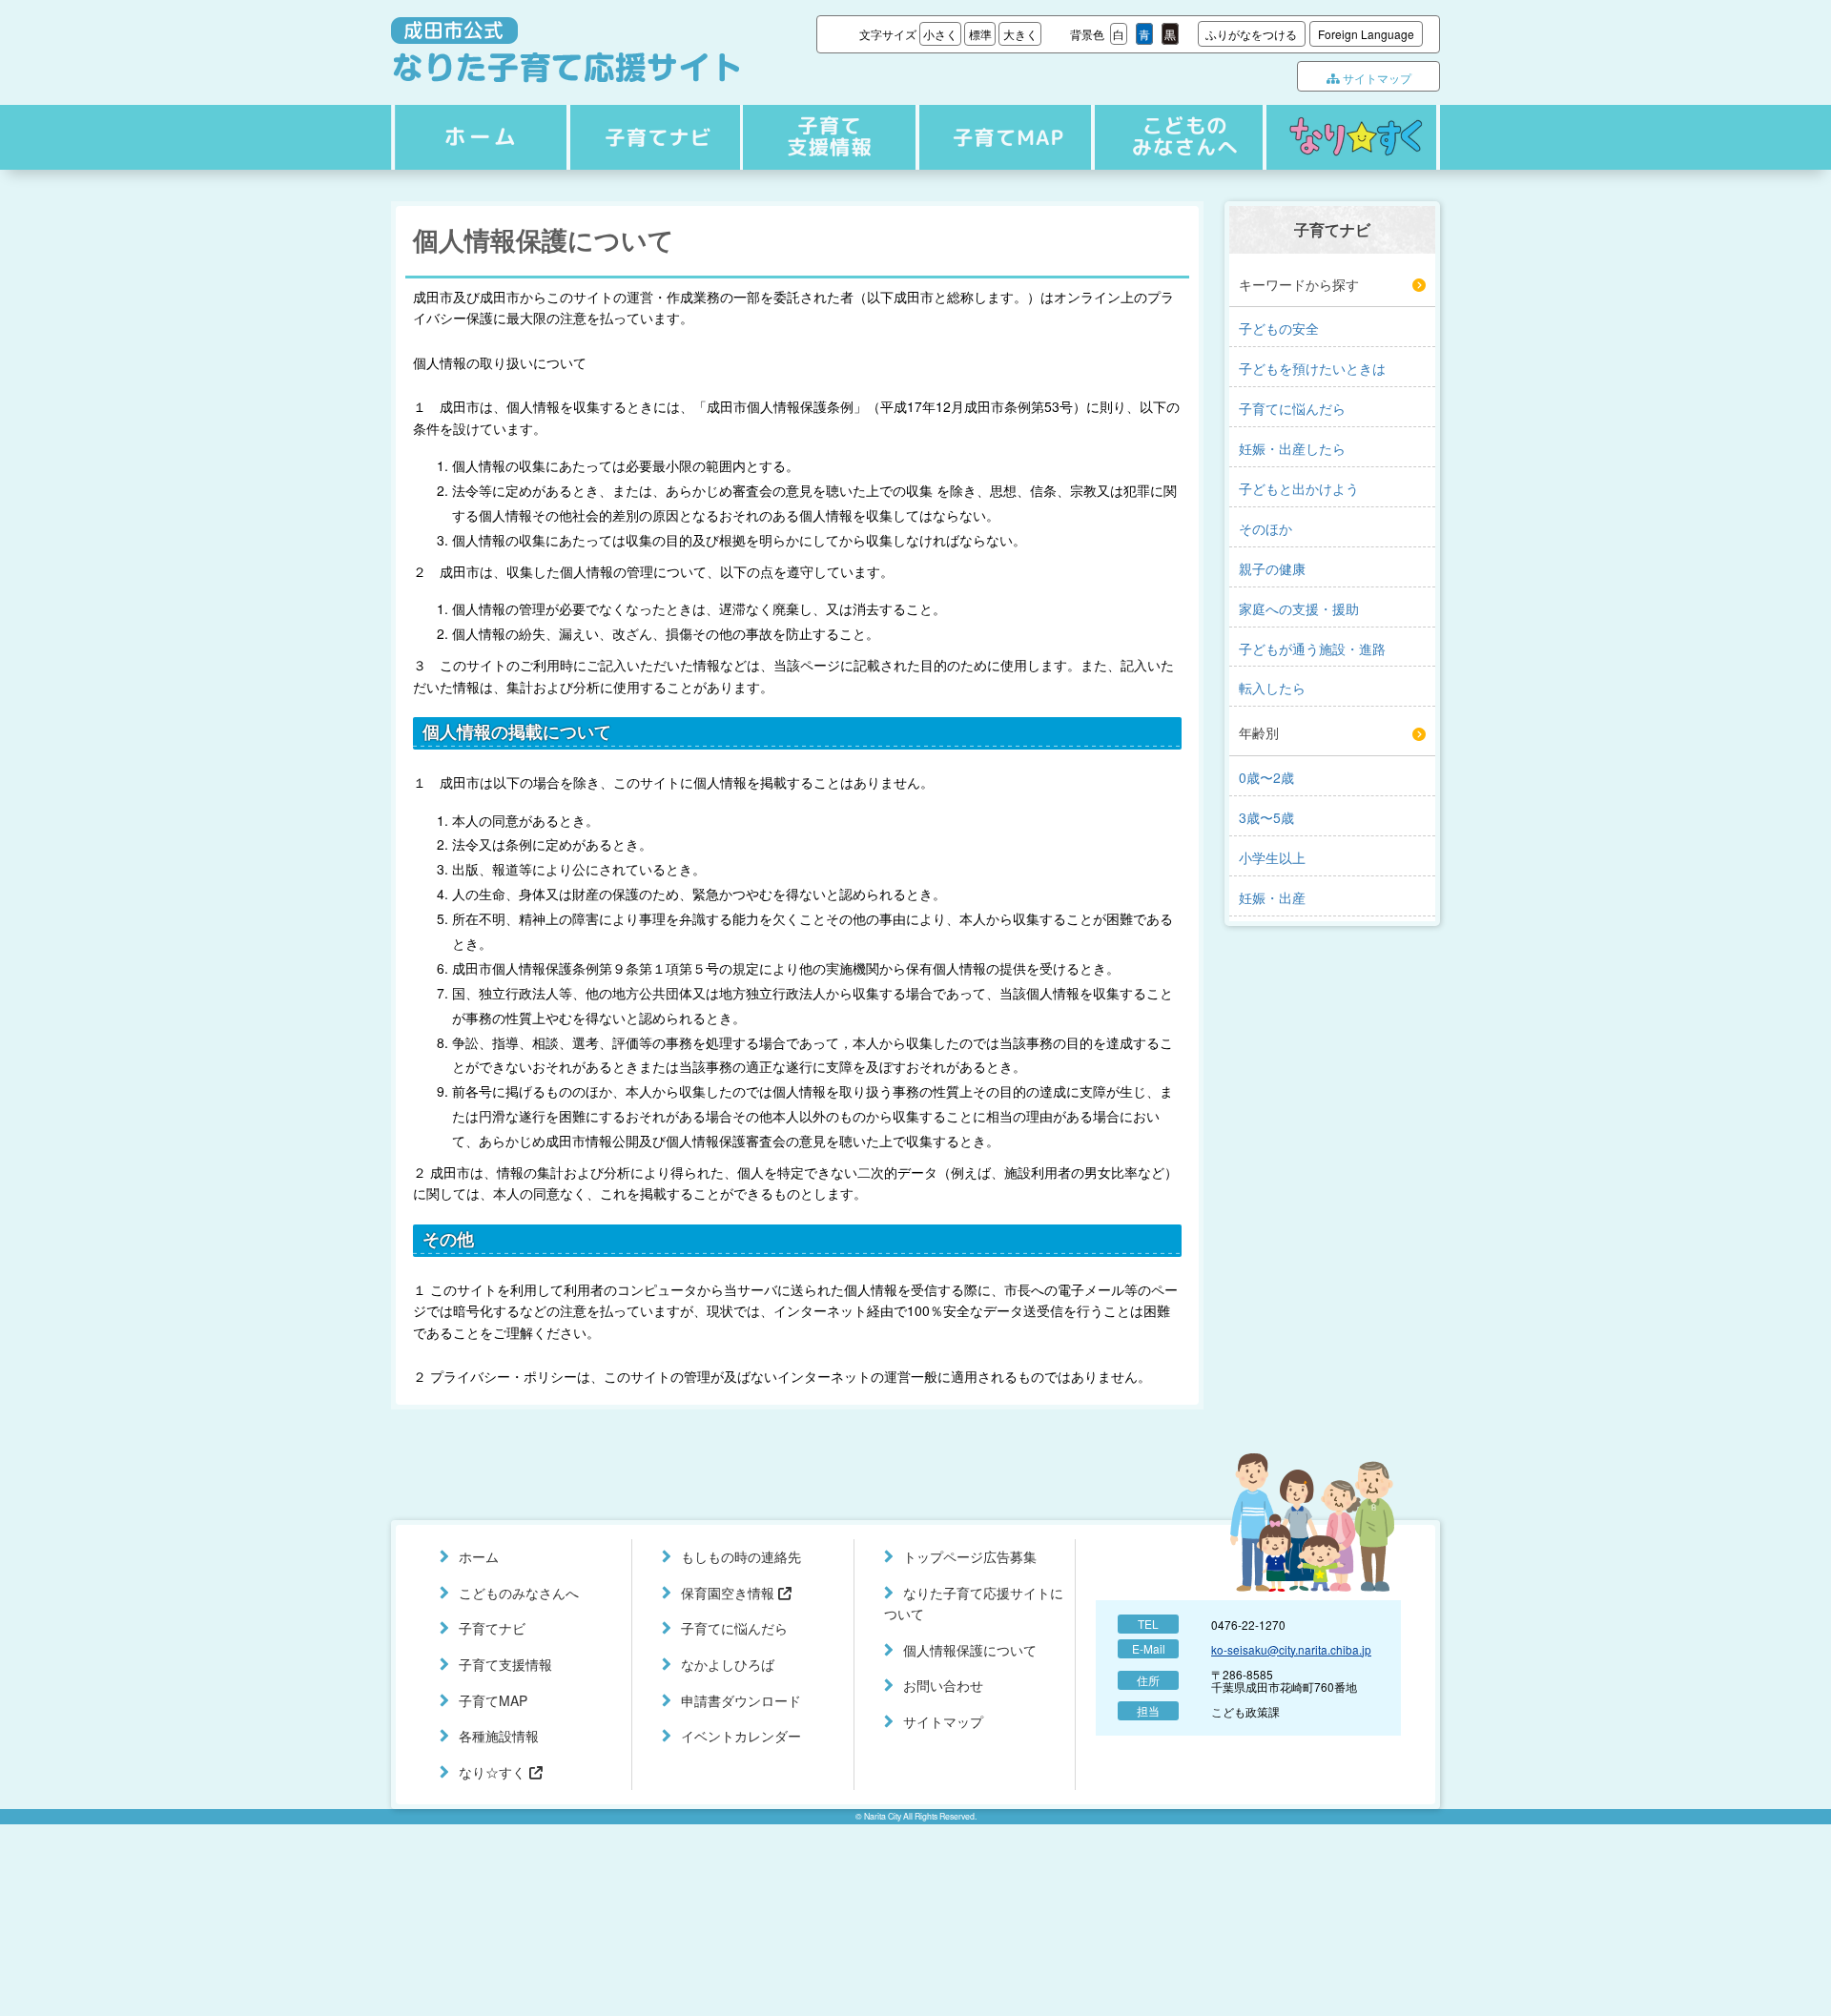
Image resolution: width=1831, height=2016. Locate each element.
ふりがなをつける (1251, 34)
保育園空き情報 (730, 1593)
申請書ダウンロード (741, 1700)
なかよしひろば (728, 1664)
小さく (940, 34)
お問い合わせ (943, 1685)
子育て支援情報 (827, 137)
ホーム (478, 137)
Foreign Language (1366, 34)
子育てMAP (1000, 137)
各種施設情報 (499, 1736)
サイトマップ (1376, 78)
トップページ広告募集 (970, 1556)
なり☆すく (1351, 137)
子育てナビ (652, 137)
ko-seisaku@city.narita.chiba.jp (1291, 1649)
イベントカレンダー (741, 1736)
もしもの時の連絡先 (741, 1556)
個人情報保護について (970, 1650)
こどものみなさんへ (1175, 137)
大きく (1020, 34)
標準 (980, 34)
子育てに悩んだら (734, 1628)
